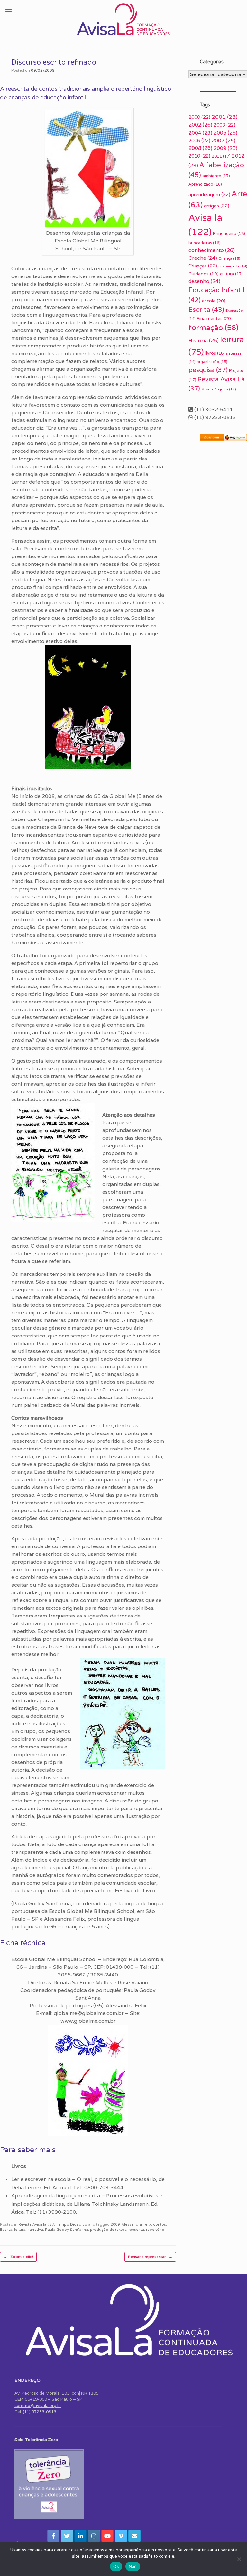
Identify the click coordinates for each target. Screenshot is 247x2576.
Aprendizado (205, 184)
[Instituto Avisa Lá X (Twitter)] (67, 2536)
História (204, 341)
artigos (217, 206)
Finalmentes (215, 318)
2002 (200, 125)
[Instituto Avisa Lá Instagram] (94, 2536)
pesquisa (208, 370)
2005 (225, 133)
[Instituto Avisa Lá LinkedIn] (80, 2536)
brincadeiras (205, 243)
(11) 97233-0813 (40, 2412)
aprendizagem (209, 194)
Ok (116, 2566)
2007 (224, 140)
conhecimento (212, 250)
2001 (224, 117)
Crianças (203, 266)
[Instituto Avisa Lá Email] (134, 2536)
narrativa (35, 2230)
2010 (199, 156)
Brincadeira (229, 234)
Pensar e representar (150, 2257)
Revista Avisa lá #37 (36, 2224)
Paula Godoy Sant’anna (67, 2230)
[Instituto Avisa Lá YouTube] (107, 2536)
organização (212, 361)
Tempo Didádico (72, 2224)
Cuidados (204, 274)
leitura (20, 2230)
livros (215, 353)
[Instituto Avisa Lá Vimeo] (121, 2536)
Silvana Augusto (219, 389)
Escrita (6, 2230)
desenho (204, 281)
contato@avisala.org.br (38, 2406)
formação (213, 328)
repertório (155, 2230)
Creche (203, 258)
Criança (229, 258)
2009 (115, 2224)
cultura (231, 274)
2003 (224, 125)
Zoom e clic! (18, 2257)
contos (160, 2224)
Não (133, 2566)
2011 (221, 156)
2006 (199, 140)
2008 (200, 148)
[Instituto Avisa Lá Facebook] (53, 2536)
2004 (200, 133)
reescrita (136, 2230)
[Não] (239, 2559)
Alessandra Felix (136, 2224)
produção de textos (108, 2230)
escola (214, 301)
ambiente (216, 176)
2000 (199, 117)
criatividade (233, 266)
